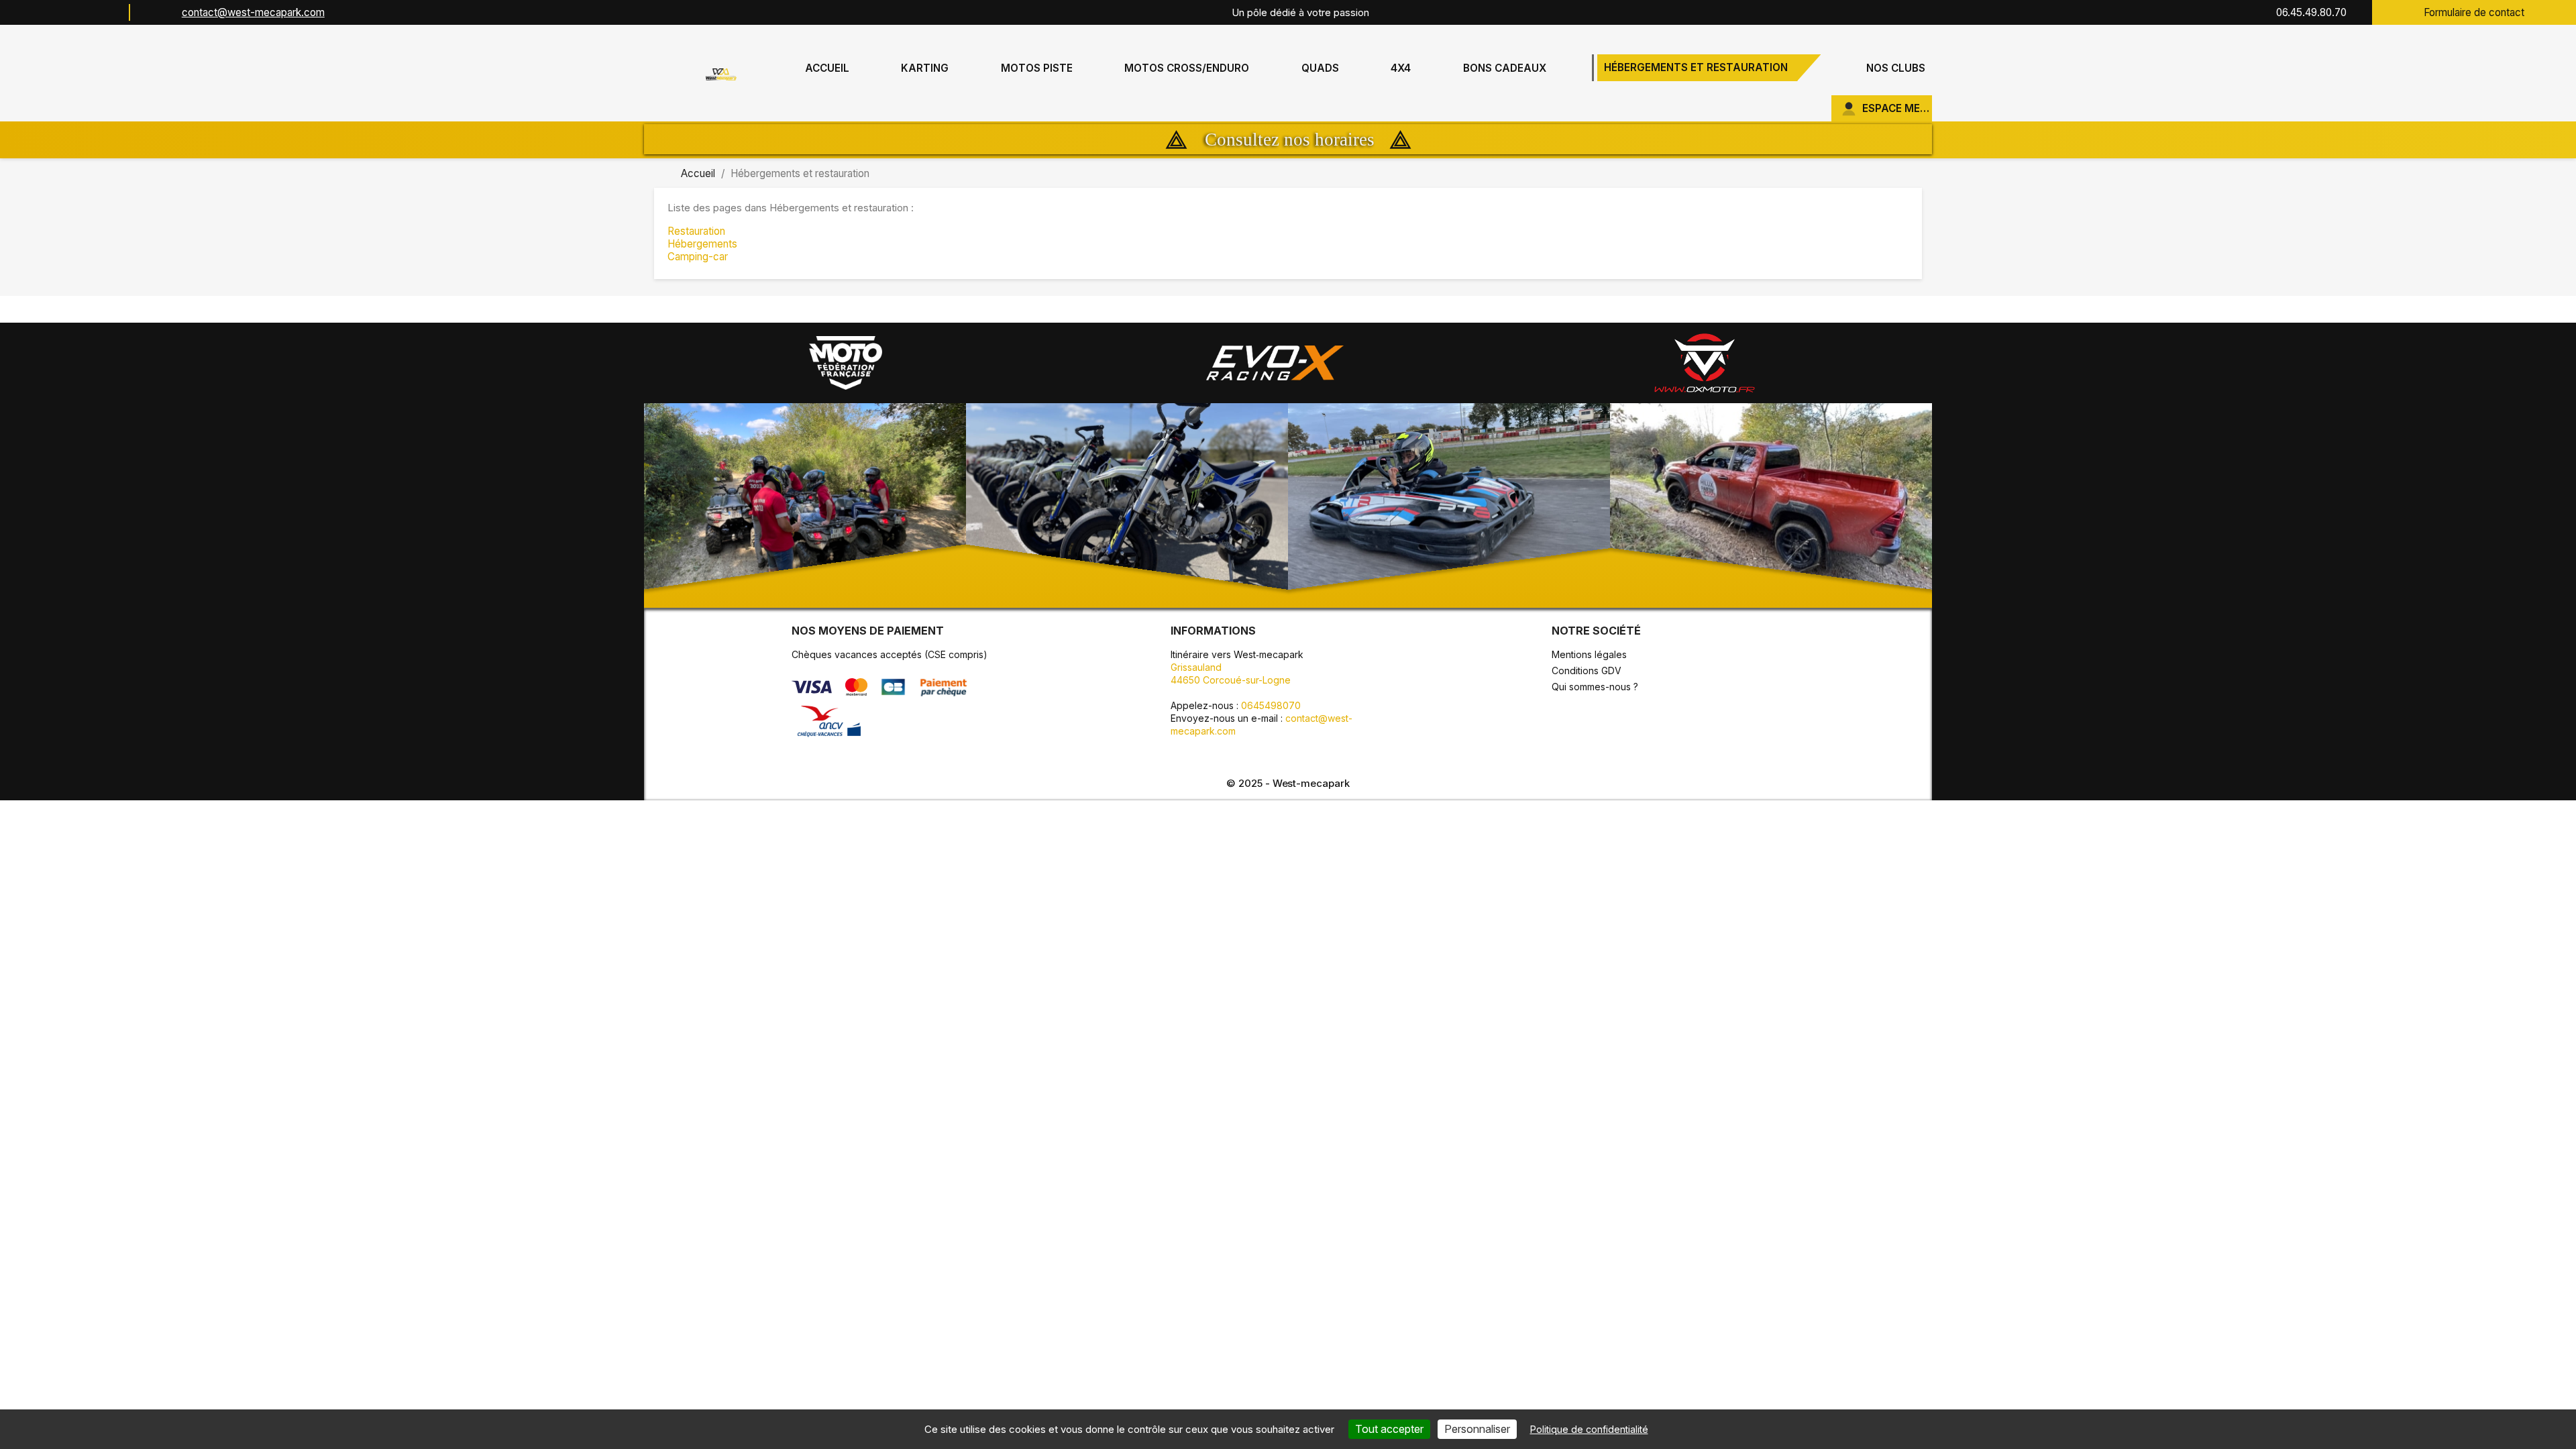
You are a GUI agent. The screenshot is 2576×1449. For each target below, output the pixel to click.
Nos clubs (1896, 68)
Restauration (696, 231)
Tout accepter (1389, 1429)
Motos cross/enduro (1187, 68)
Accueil (827, 68)
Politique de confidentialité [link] (1589, 1429)
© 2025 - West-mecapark (1288, 783)
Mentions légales (1589, 654)
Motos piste (1037, 68)
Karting (925, 68)
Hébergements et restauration (1696, 67)
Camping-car (698, 257)
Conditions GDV (1587, 670)
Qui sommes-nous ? (1595, 687)
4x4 (1401, 68)
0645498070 (1271, 705)
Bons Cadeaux (1505, 68)
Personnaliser (1477, 1429)
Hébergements (702, 244)
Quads (1320, 68)
